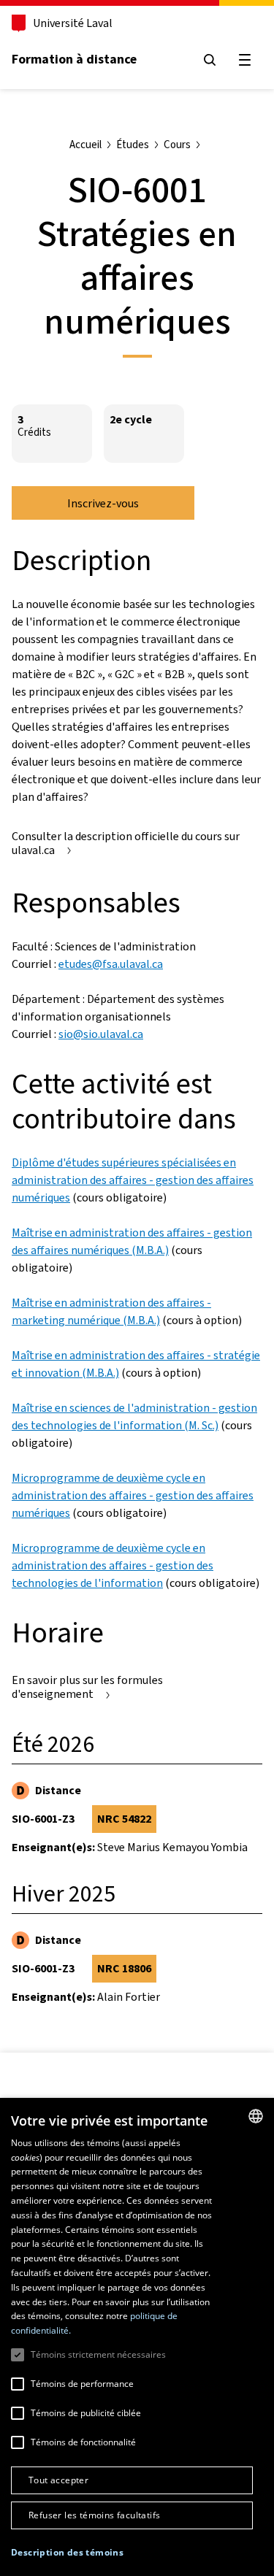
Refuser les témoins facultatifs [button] (94, 2515)
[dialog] (137, 2337)
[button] (67, 2553)
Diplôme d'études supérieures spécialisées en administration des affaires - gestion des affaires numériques (133, 1180)
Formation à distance (74, 59)
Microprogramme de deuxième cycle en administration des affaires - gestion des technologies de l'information (113, 1565)
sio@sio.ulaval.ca (101, 1034)
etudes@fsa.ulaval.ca (111, 964)
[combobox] (256, 2116)
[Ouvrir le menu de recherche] (210, 60)
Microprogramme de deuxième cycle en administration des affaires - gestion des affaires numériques (133, 1495)
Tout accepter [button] (58, 2480)
